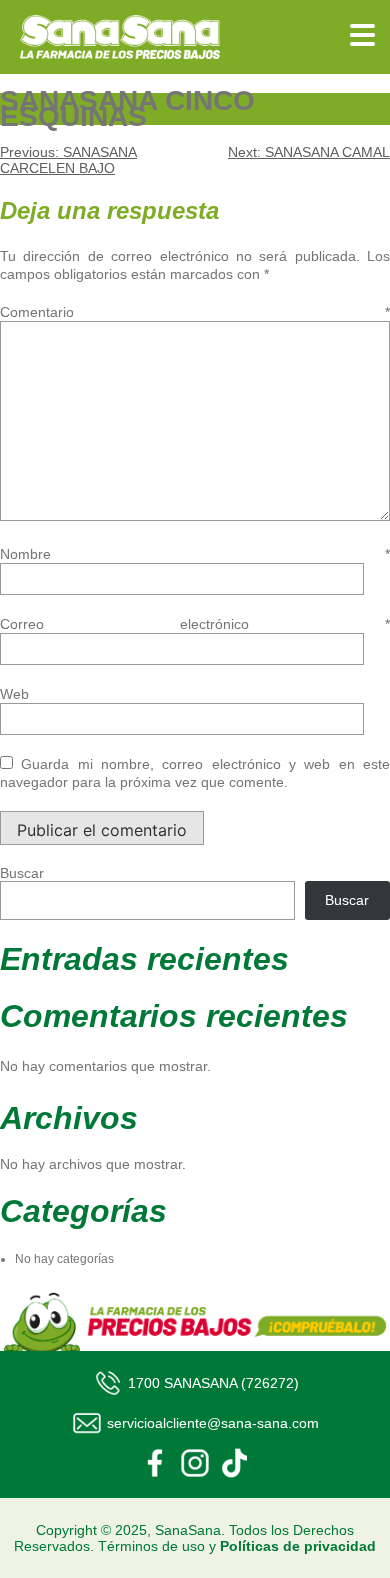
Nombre (195, 554)
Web (14, 694)
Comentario (195, 312)
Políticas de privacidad (298, 1546)
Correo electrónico (195, 624)
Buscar (22, 873)
